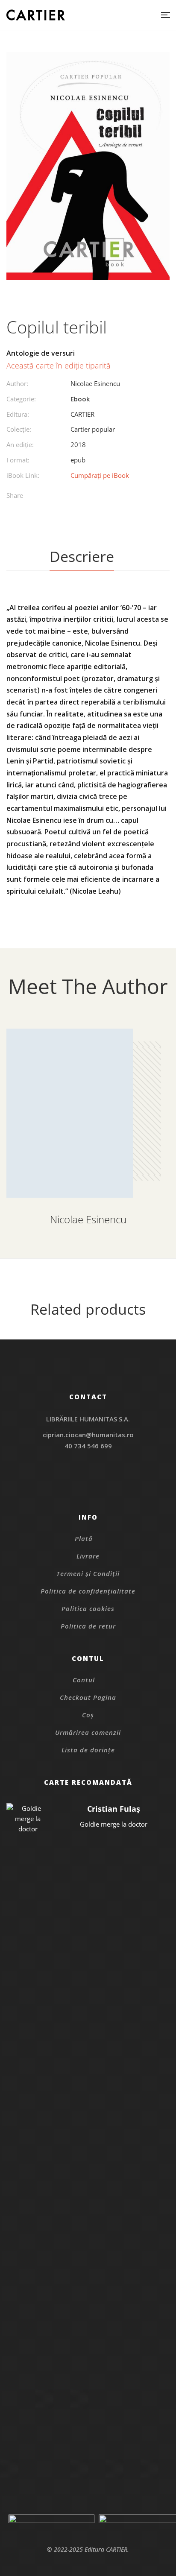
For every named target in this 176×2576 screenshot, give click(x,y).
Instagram (88, 1475)
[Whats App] (119, 497)
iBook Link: (23, 475)
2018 (78, 444)
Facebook (77, 1486)
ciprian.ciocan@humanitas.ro (88, 1435)
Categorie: (21, 399)
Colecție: (19, 429)
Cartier (82, 414)
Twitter (88, 1486)
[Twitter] (84, 497)
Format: (18, 460)
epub (78, 460)
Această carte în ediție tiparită (59, 365)
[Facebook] (66, 497)
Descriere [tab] (82, 556)
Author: (17, 383)
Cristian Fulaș (114, 1809)
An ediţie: (20, 444)
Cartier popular (93, 429)
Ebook (80, 399)
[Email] (136, 497)
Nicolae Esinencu (95, 383)
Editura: (18, 414)
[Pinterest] (101, 497)
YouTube (99, 1486)
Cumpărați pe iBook (100, 475)
